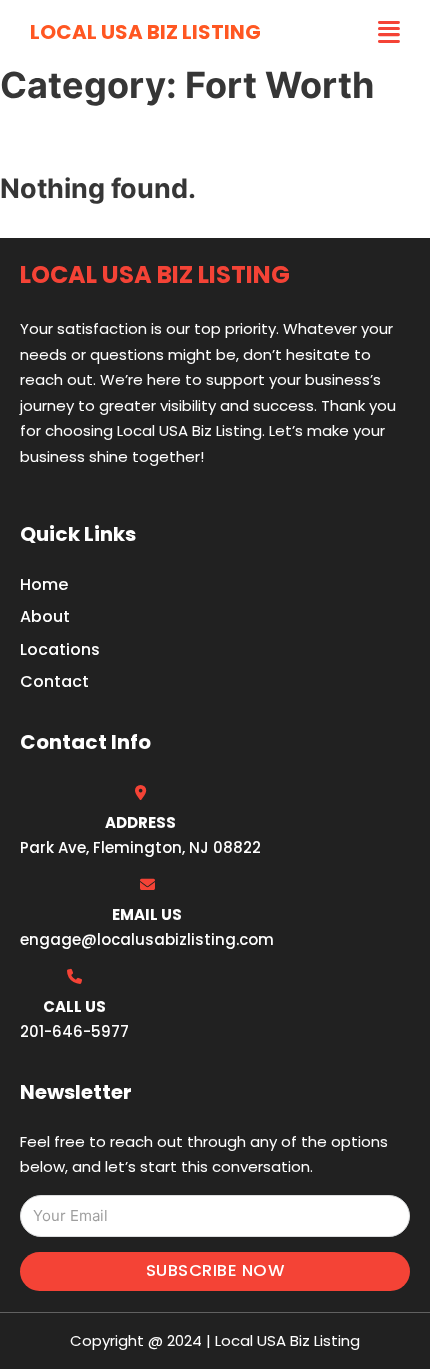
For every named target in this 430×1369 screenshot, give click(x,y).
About (45, 616)
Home (44, 584)
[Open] (389, 32)
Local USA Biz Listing (145, 32)
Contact (54, 681)
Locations (60, 649)
